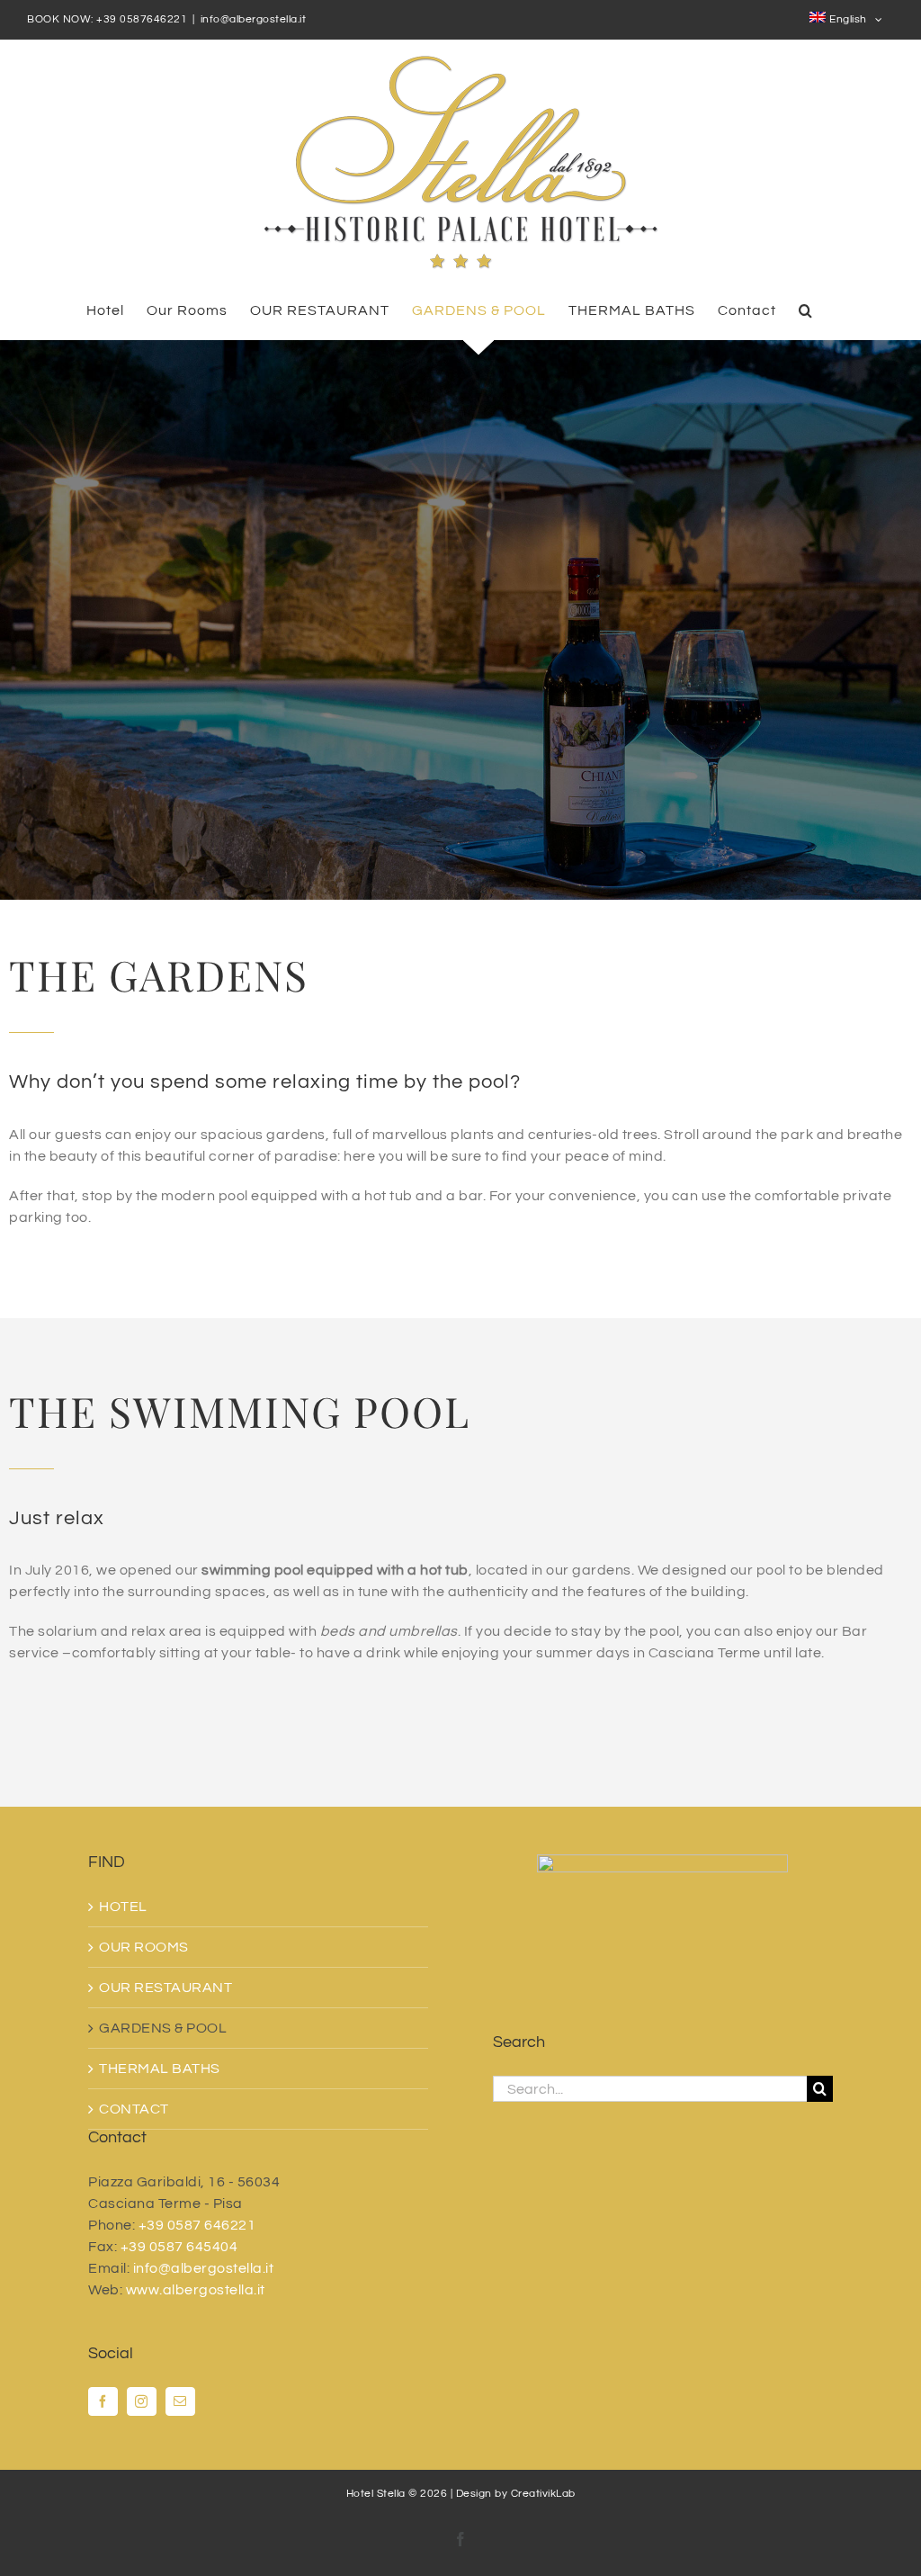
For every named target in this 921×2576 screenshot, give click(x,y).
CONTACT (134, 2109)
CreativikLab (543, 2494)
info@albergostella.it (254, 19)
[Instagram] (142, 2401)
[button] (806, 310)
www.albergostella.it (196, 2290)
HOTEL (123, 1907)
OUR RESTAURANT (165, 1988)
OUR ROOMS (144, 1947)
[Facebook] (103, 2401)
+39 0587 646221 (197, 2225)
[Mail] (180, 2401)
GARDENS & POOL (163, 2028)
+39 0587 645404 (179, 2247)
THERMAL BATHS (160, 2069)
